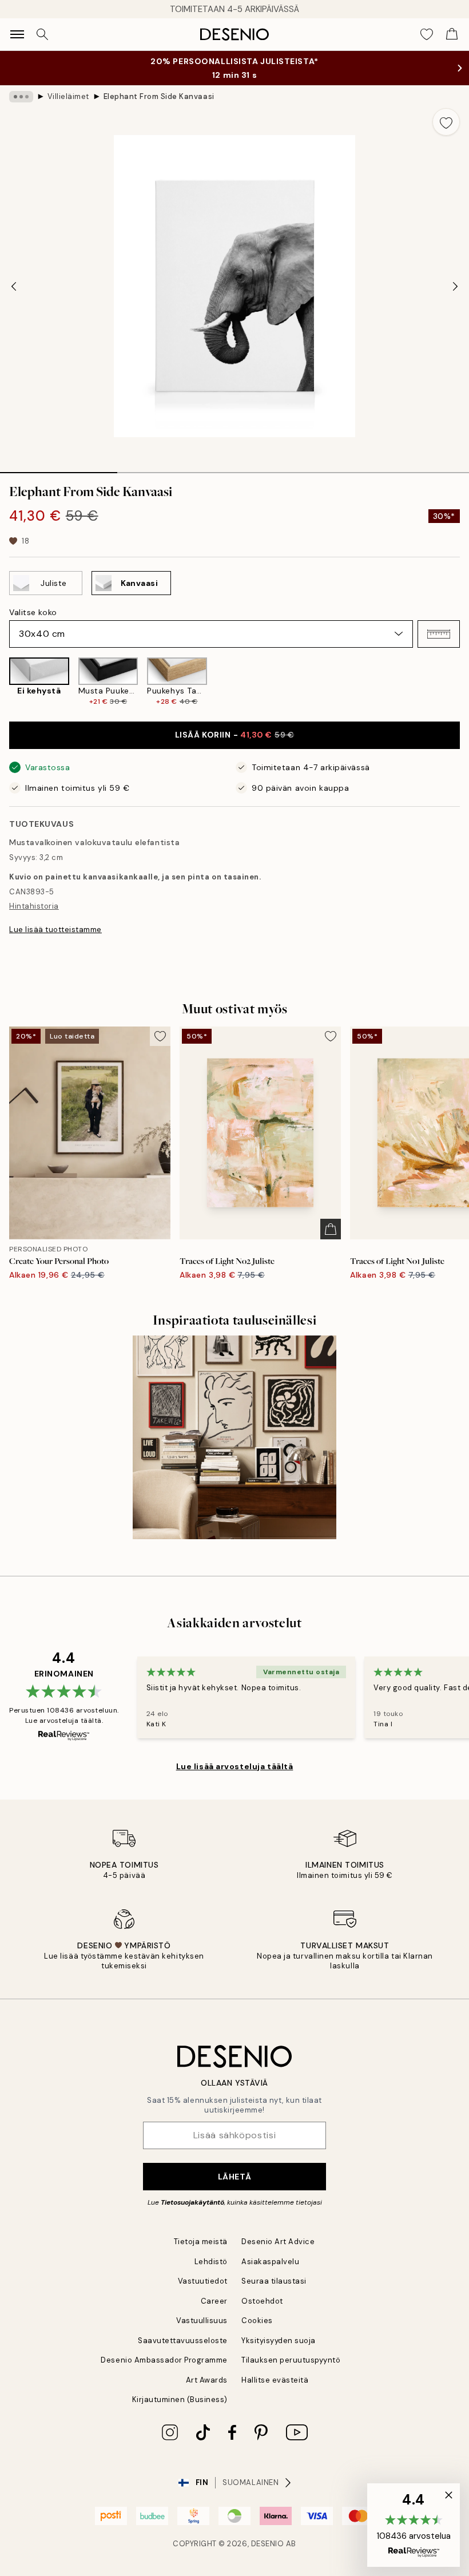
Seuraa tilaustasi (274, 2281)
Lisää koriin (234, 735)
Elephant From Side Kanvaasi (159, 96)
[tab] (59, 469)
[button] (439, 634)
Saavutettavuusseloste (183, 2341)
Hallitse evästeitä (275, 2380)
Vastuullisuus (202, 2321)
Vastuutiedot (203, 2281)
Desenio (268, 2544)
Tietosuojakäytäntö (192, 2202)
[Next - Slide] (455, 286)
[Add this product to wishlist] (446, 122)
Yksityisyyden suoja (279, 2341)
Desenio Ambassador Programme (164, 2360)
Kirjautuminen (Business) (180, 2399)
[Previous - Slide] (14, 286)
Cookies (257, 2321)
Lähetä (234, 2177)
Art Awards (207, 2380)
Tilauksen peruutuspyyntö (291, 2360)
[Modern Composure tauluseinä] (234, 1437)
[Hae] (42, 34)
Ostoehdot (262, 2301)
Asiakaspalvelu (270, 2262)
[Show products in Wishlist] (427, 34)
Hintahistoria (34, 906)
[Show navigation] (17, 34)
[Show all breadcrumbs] (21, 97)
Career (214, 2301)
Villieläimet (68, 96)
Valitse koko (33, 612)
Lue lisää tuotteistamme (55, 930)
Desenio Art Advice (278, 2242)
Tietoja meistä (201, 2242)
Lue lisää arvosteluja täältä (235, 1766)
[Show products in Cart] (452, 34)
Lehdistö (211, 2262)
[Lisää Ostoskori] (331, 1229)
